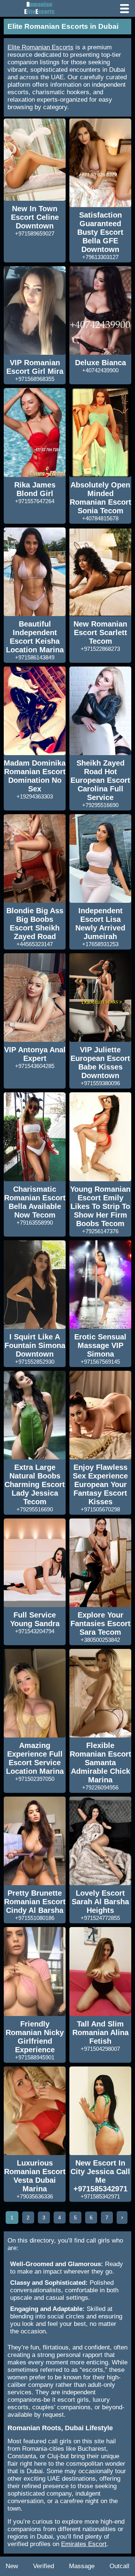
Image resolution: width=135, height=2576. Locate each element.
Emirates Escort (84, 2544)
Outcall (119, 2566)
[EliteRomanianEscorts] (37, 8)
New (12, 2566)
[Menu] (124, 9)
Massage (82, 2566)
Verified (43, 2566)
